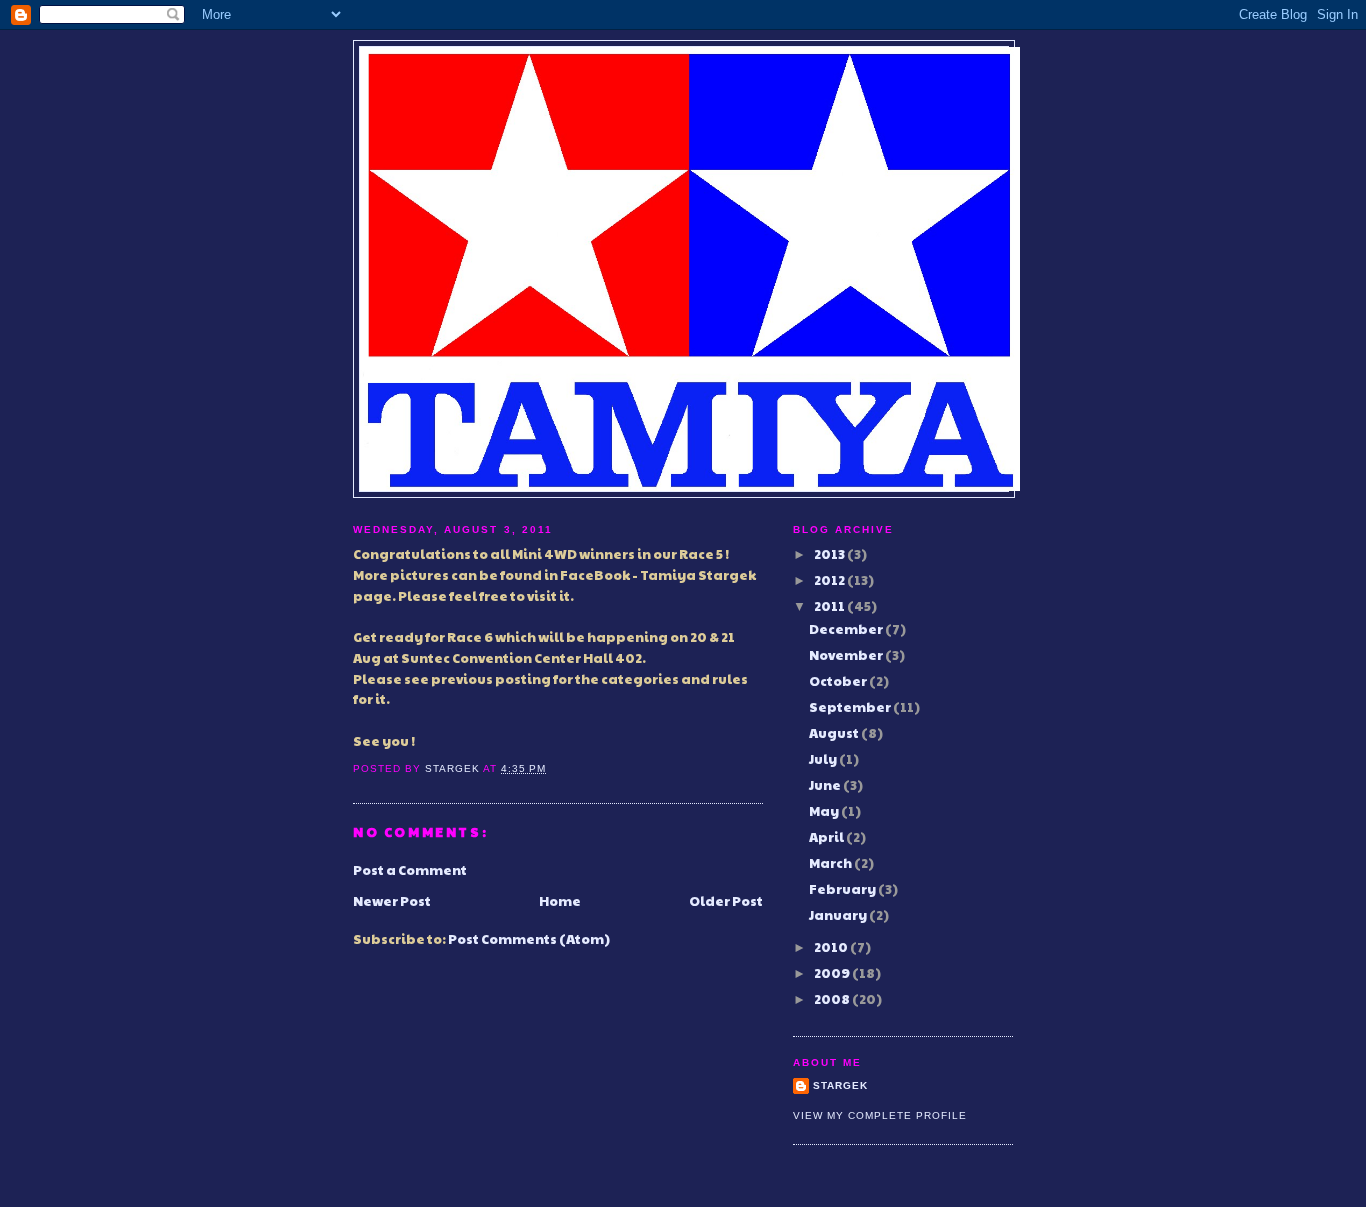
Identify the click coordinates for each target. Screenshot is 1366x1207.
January (839, 915)
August (835, 733)
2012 (830, 580)
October (839, 681)
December (847, 629)
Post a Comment (410, 870)
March (831, 863)
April (827, 837)
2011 (830, 606)
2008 (833, 999)
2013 (830, 554)
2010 (832, 947)
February (843, 889)
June (826, 785)
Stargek (840, 1085)
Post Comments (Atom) (529, 939)
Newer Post (392, 901)
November (847, 655)
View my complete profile (880, 1115)
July (824, 759)
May (825, 811)
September (851, 707)
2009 (833, 973)
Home (560, 901)
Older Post (726, 901)
